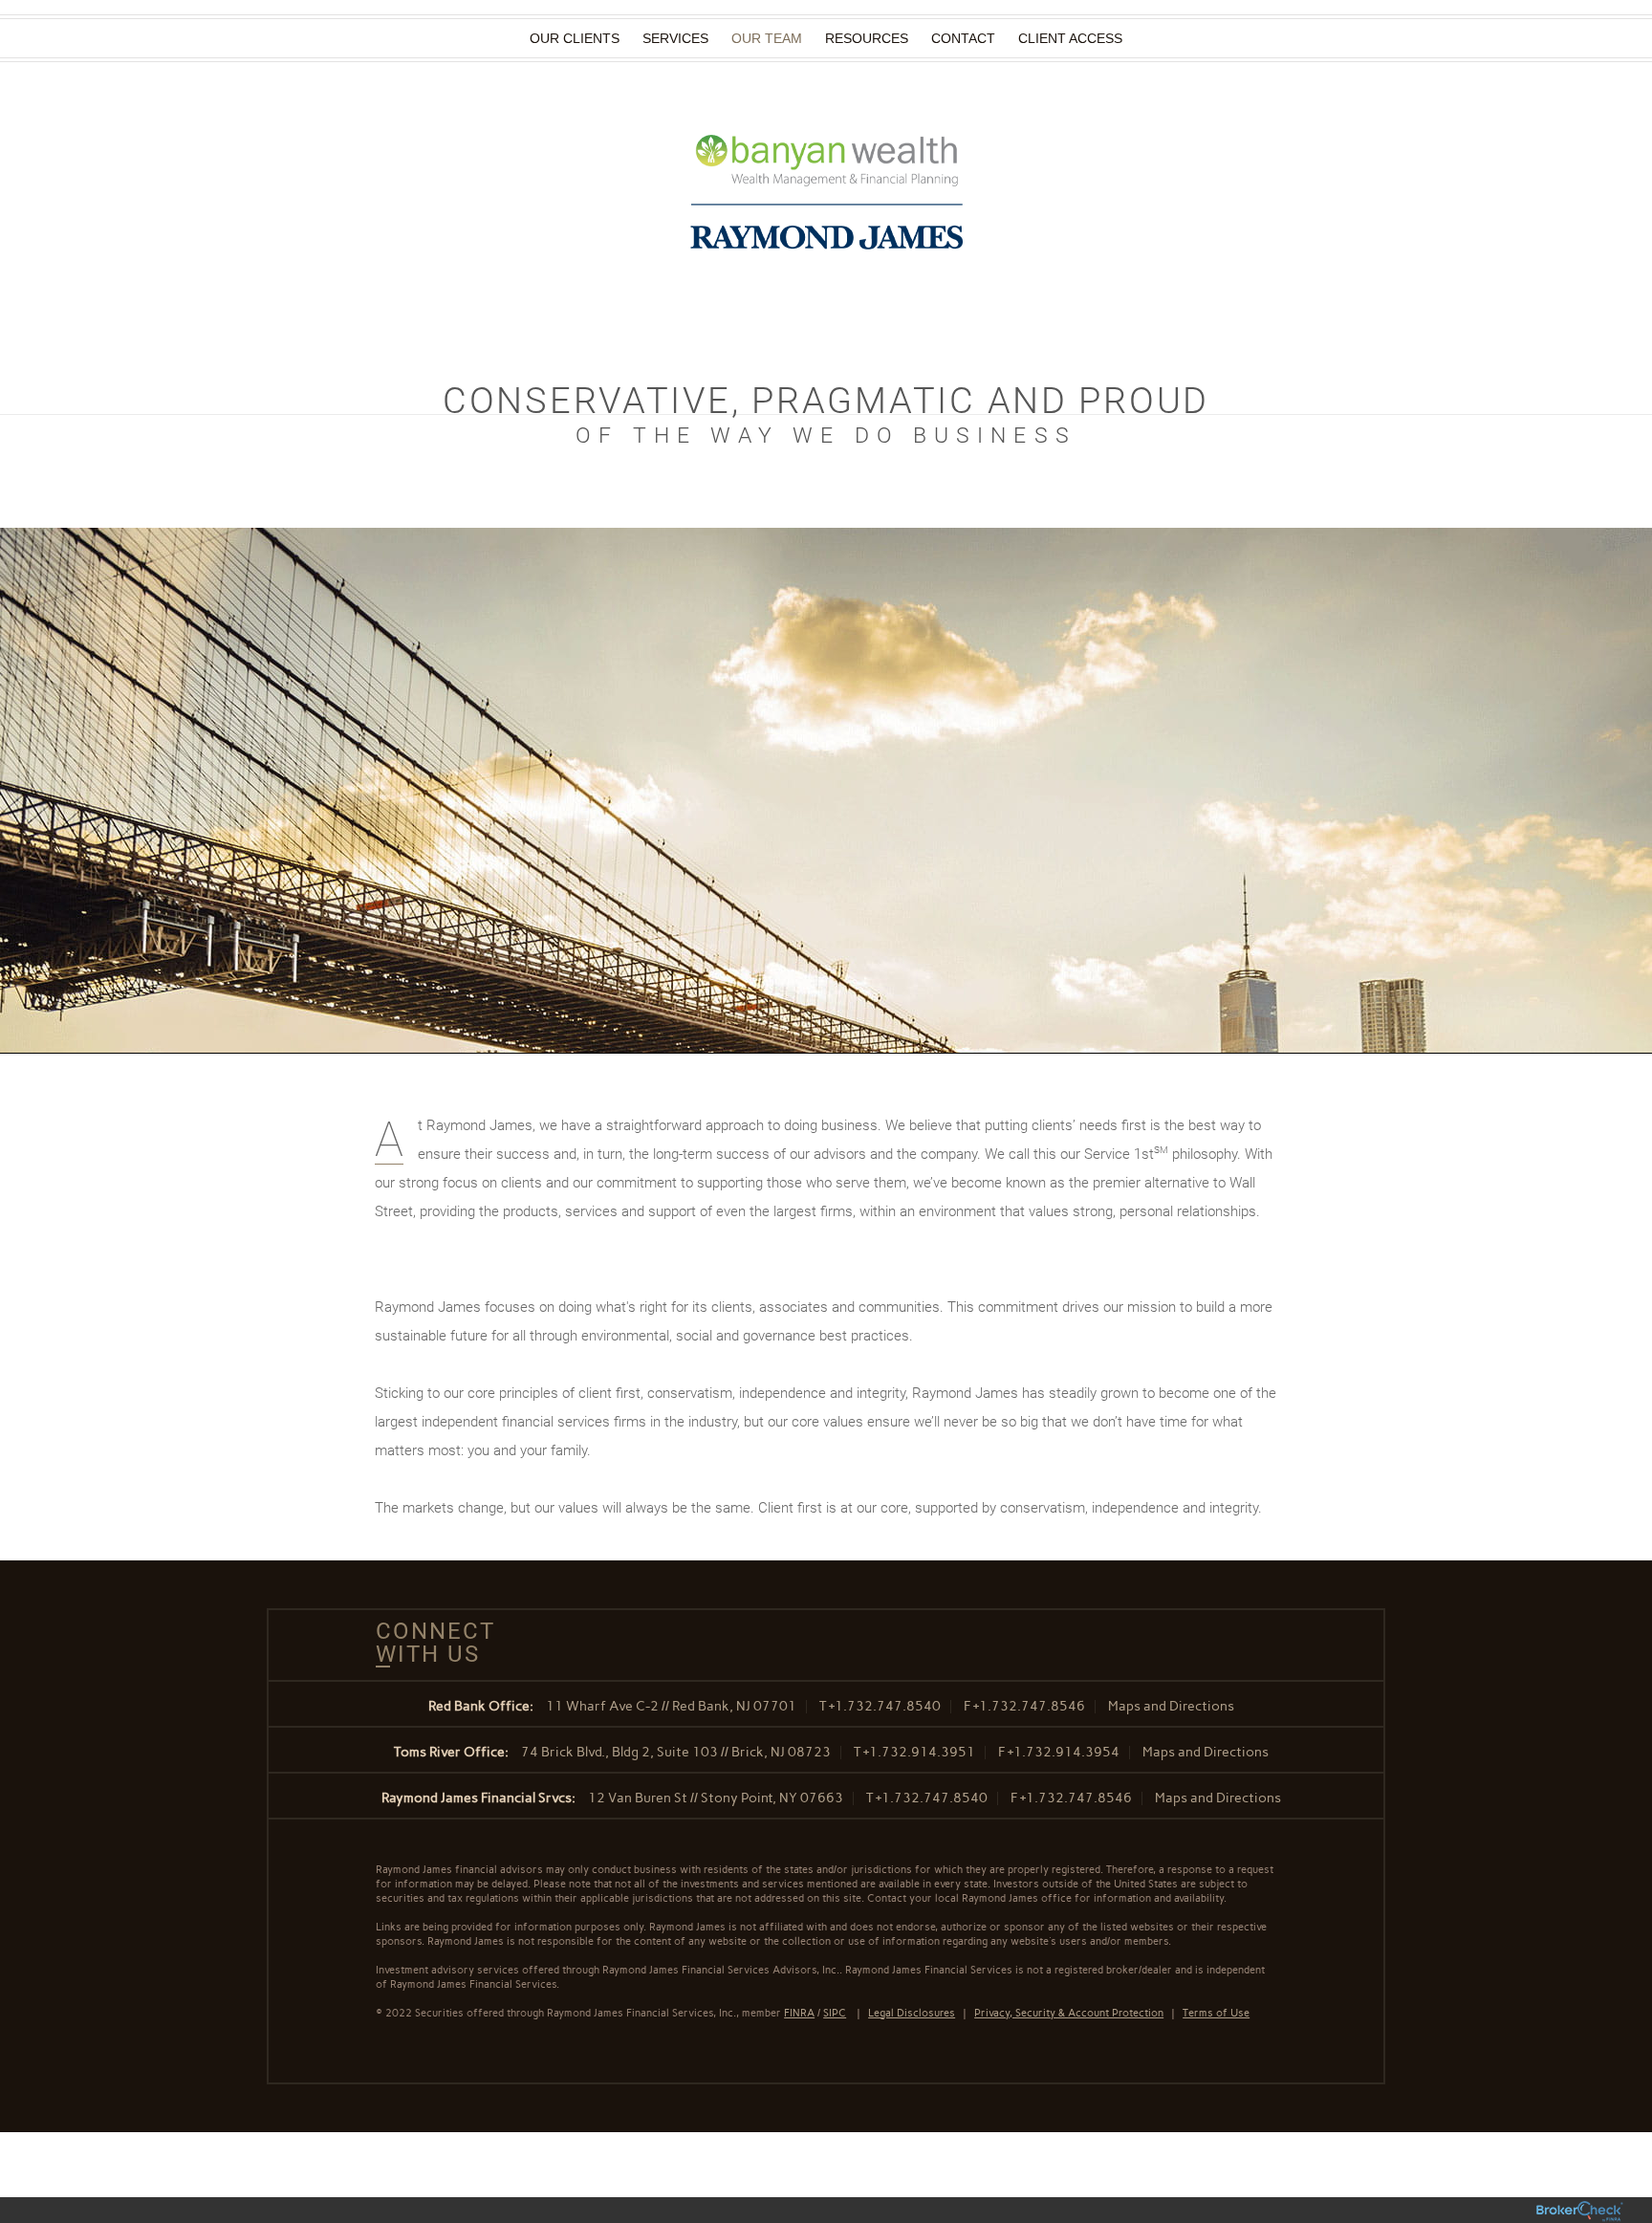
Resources (867, 38)
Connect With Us (428, 1643)
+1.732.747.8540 (885, 1706)
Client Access (1070, 38)
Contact (963, 38)
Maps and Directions (1171, 1706)
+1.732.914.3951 (919, 1752)
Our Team (767, 38)
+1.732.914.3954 (1064, 1752)
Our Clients (575, 38)
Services (675, 38)
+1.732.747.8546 (1029, 1706)
